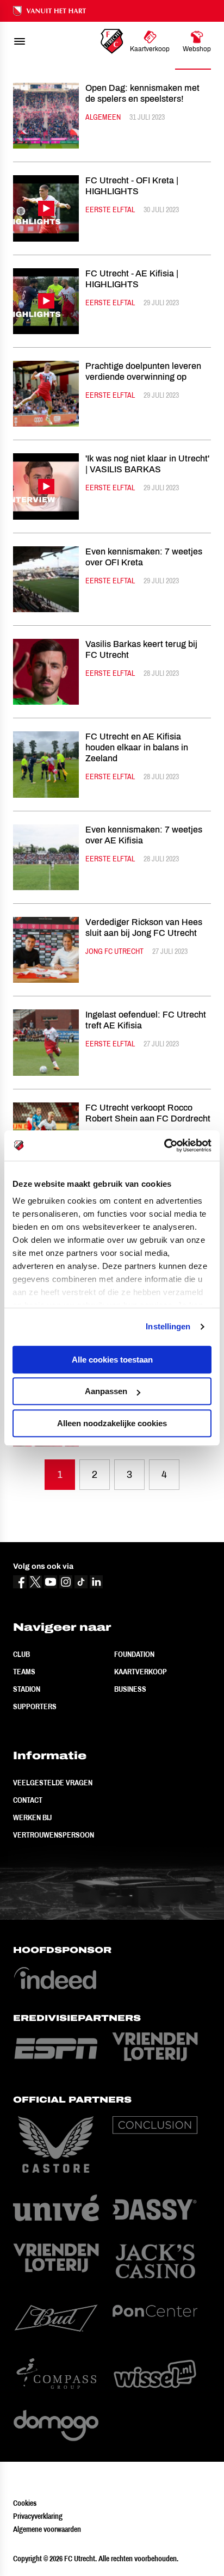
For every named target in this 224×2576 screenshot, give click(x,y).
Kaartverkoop (141, 1672)
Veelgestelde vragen (53, 1783)
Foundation (134, 1654)
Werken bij (32, 1817)
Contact (28, 1800)
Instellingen (168, 1326)
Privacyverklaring (38, 2516)
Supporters (35, 1706)
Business (130, 1689)
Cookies (25, 2503)
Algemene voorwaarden (47, 2529)
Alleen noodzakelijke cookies (112, 1423)
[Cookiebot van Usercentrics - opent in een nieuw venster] (164, 1145)
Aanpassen (106, 1391)
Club (21, 1654)
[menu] (20, 41)
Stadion (27, 1689)
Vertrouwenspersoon (54, 1835)
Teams (24, 1672)
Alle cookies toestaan (112, 1360)
